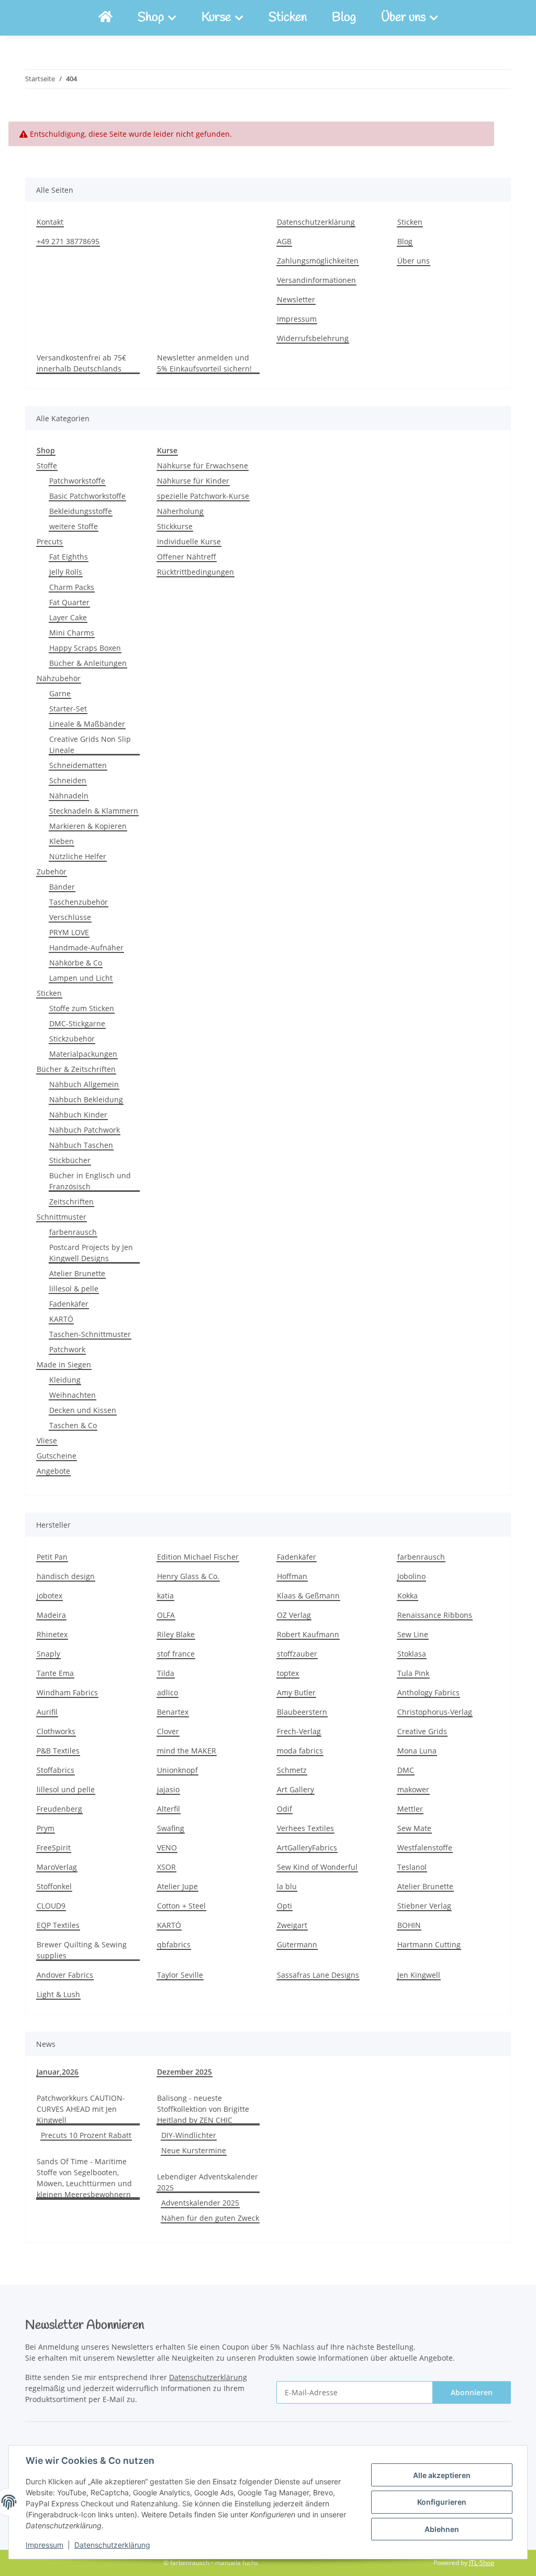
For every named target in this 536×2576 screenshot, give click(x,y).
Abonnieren (472, 2392)
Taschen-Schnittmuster (90, 1334)
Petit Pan (52, 1557)
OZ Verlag (294, 1615)
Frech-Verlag (299, 1731)
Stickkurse (175, 526)
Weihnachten (72, 1395)
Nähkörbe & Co (76, 963)
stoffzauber (297, 1654)
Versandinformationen (316, 280)
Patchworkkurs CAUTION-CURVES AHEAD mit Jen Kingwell (81, 2109)
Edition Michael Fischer (198, 1557)
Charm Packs (72, 587)
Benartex (173, 1712)
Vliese (47, 1440)
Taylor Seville (180, 1975)
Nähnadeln (69, 796)
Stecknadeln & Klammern (94, 811)
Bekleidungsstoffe (81, 511)
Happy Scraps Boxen (85, 648)
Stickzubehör (72, 1039)
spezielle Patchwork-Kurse (203, 496)
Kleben (62, 841)
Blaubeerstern (302, 1712)
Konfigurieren (442, 2502)
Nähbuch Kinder (78, 1115)
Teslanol (412, 1867)
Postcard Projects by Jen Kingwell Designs (91, 1253)
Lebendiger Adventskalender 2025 (208, 2182)
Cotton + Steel (181, 1906)
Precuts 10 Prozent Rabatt (86, 2135)
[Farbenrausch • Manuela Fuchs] (105, 18)
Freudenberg (59, 1809)
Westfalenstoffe (425, 1848)
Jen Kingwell (419, 1975)
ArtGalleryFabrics (307, 1848)
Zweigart (292, 1925)
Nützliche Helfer (78, 856)
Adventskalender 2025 (200, 2203)
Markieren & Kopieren (88, 826)
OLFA (166, 1615)
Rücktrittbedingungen (196, 572)
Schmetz (292, 1770)
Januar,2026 (58, 2072)
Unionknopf (177, 1770)
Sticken (288, 18)
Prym (46, 1828)
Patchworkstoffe (77, 481)
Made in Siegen (64, 1364)
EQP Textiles (58, 1925)
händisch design (66, 1576)
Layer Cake (68, 617)
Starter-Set (68, 709)
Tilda (166, 1673)
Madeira (51, 1615)
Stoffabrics (55, 1770)
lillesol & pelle (74, 1289)
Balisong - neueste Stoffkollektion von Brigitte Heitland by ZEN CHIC (203, 2109)
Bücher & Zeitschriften (76, 1069)
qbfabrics (174, 1944)
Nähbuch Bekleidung (86, 1099)
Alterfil (169, 1809)
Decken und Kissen (83, 1410)
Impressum (44, 2545)
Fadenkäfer (69, 1304)
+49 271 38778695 (68, 241)
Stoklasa (412, 1654)
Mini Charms (72, 633)
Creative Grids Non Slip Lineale (90, 744)
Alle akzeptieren (442, 2475)
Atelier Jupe (177, 1886)
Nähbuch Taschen (81, 1145)
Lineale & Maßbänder (87, 724)
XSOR (166, 1867)
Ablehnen (442, 2529)
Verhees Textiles (305, 1828)
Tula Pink (413, 1673)
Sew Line (413, 1634)
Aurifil (47, 1712)
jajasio (168, 1789)
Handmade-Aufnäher (86, 947)
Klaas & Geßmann (308, 1596)
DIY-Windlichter (189, 2135)
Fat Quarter (69, 602)
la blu (287, 1886)
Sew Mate (414, 1828)
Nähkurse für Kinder (193, 481)
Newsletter (296, 299)
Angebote (53, 1471)
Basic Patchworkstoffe (87, 496)
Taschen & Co (73, 1425)
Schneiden (68, 780)
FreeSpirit (54, 1848)
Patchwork (67, 1349)
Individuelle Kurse (189, 541)
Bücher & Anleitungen (88, 663)
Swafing (171, 1828)
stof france (176, 1654)
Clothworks (56, 1731)
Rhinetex (52, 1634)
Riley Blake (176, 1634)
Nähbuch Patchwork (85, 1130)
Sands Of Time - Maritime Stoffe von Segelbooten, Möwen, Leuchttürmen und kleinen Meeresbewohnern (84, 2178)
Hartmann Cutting (429, 1944)
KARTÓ (61, 1319)
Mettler (410, 1809)
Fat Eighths (69, 557)
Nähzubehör (59, 678)
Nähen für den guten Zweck (210, 2218)
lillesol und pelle (66, 1789)
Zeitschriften (71, 1202)
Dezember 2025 (185, 2072)
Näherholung (180, 511)
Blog (344, 18)
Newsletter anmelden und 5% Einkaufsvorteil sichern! (204, 363)
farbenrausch (73, 1232)
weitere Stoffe (74, 526)
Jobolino (411, 1576)
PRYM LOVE (69, 932)
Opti (284, 1906)
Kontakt (50, 222)
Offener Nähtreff (187, 557)
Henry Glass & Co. (188, 1576)
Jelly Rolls (66, 572)
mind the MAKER (187, 1751)
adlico (167, 1692)
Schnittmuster (62, 1217)
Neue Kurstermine (194, 2150)
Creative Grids (422, 1731)
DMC (406, 1770)
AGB (284, 241)
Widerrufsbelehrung (313, 338)
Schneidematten (78, 765)
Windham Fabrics (67, 1692)
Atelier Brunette (77, 1273)
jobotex (49, 1596)
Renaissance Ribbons (435, 1615)
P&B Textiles (58, 1751)
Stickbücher (70, 1160)
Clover (168, 1731)
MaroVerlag (57, 1867)
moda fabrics (300, 1751)
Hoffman (292, 1576)
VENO (167, 1848)
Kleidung (65, 1380)
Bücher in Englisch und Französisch (90, 1181)
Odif (284, 1809)
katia (165, 1596)
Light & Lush (58, 1994)
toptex (288, 1673)
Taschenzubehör (79, 902)
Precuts (50, 541)
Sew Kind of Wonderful (317, 1867)
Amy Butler (296, 1692)
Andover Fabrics (65, 1975)
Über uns (414, 261)
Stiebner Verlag (424, 1906)
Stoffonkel (54, 1886)
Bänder (62, 887)
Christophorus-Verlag (435, 1712)
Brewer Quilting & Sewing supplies (82, 1950)
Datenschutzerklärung (112, 2545)
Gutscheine (57, 1456)
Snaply (48, 1654)
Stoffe (47, 465)
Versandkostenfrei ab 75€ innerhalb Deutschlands (81, 363)
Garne (60, 693)
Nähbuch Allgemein (84, 1084)
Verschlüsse (70, 917)
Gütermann (297, 1944)
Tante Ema (55, 1673)
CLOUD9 (51, 1906)
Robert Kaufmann (308, 1634)
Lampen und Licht (81, 978)
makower (413, 1789)
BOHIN (409, 1925)
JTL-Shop (482, 2563)
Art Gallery (295, 1789)
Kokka (407, 1596)
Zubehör (52, 872)
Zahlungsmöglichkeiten (318, 261)
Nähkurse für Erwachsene (203, 465)
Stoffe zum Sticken (82, 1008)
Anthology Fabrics (428, 1692)
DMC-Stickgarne (77, 1023)
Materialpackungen (83, 1054)
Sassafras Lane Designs (318, 1975)
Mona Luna (417, 1751)
